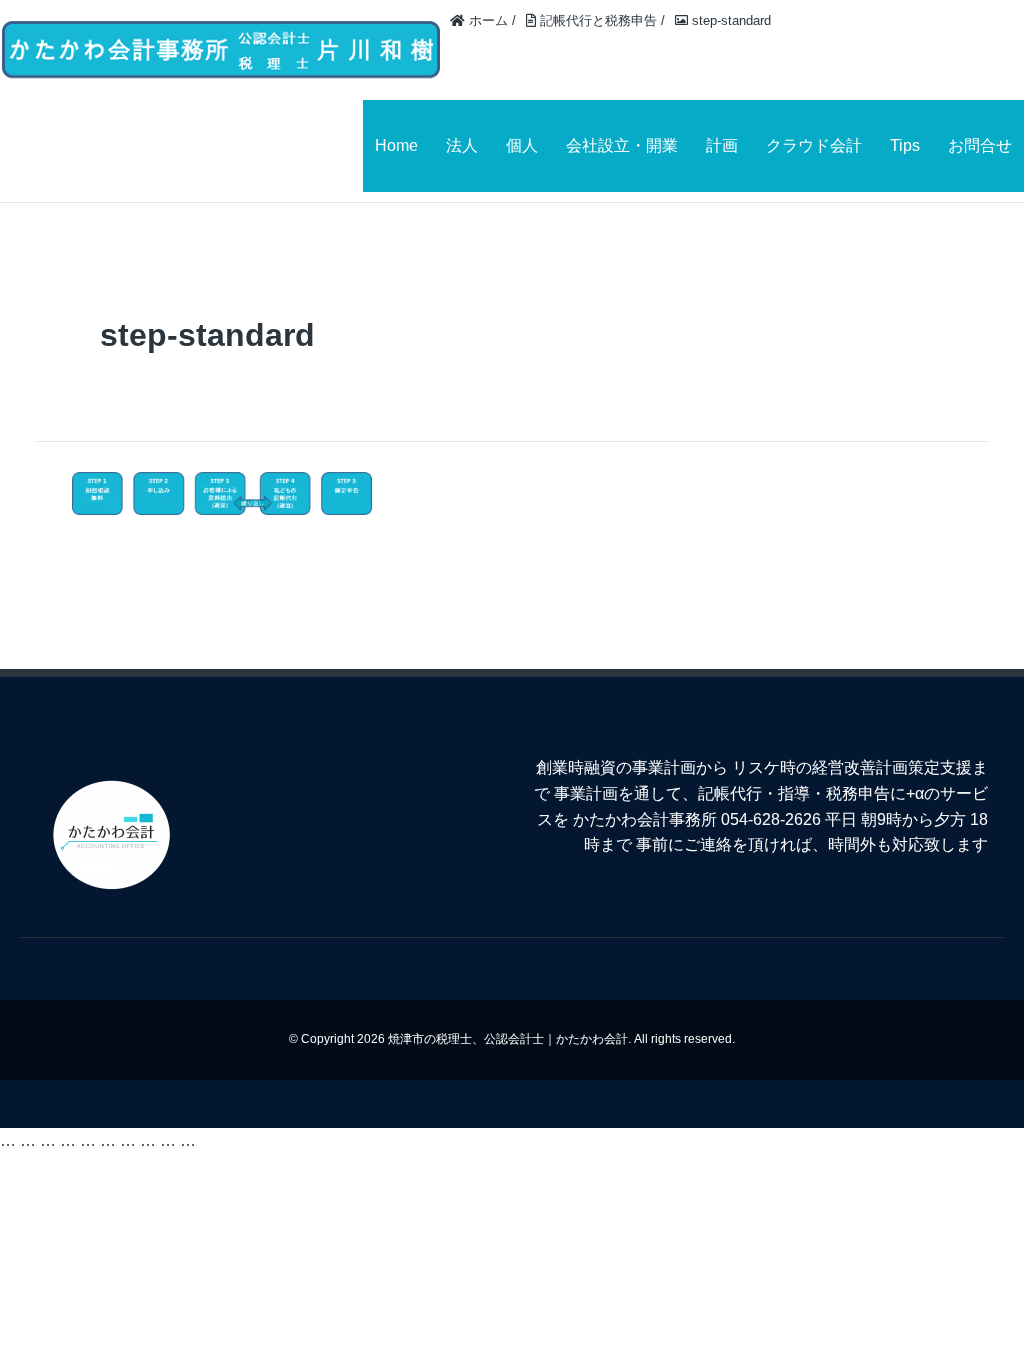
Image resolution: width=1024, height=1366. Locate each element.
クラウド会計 (814, 145)
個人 (522, 145)
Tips (905, 145)
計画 (722, 145)
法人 (462, 145)
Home (396, 145)
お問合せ (980, 145)
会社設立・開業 (622, 145)
